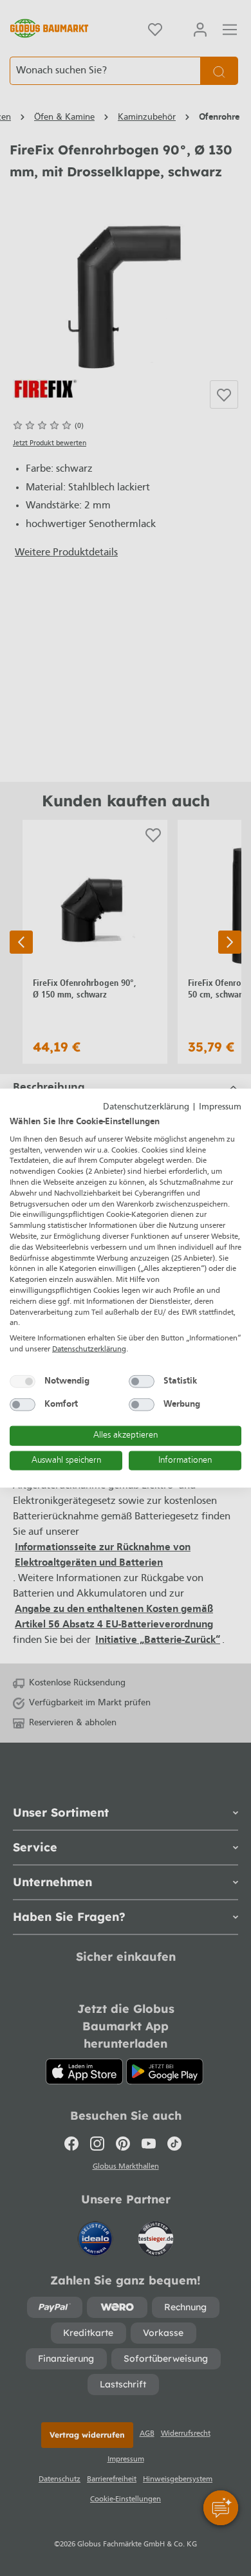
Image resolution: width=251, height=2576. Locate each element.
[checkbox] (23, 1381)
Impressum (220, 1107)
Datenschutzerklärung (146, 1107)
